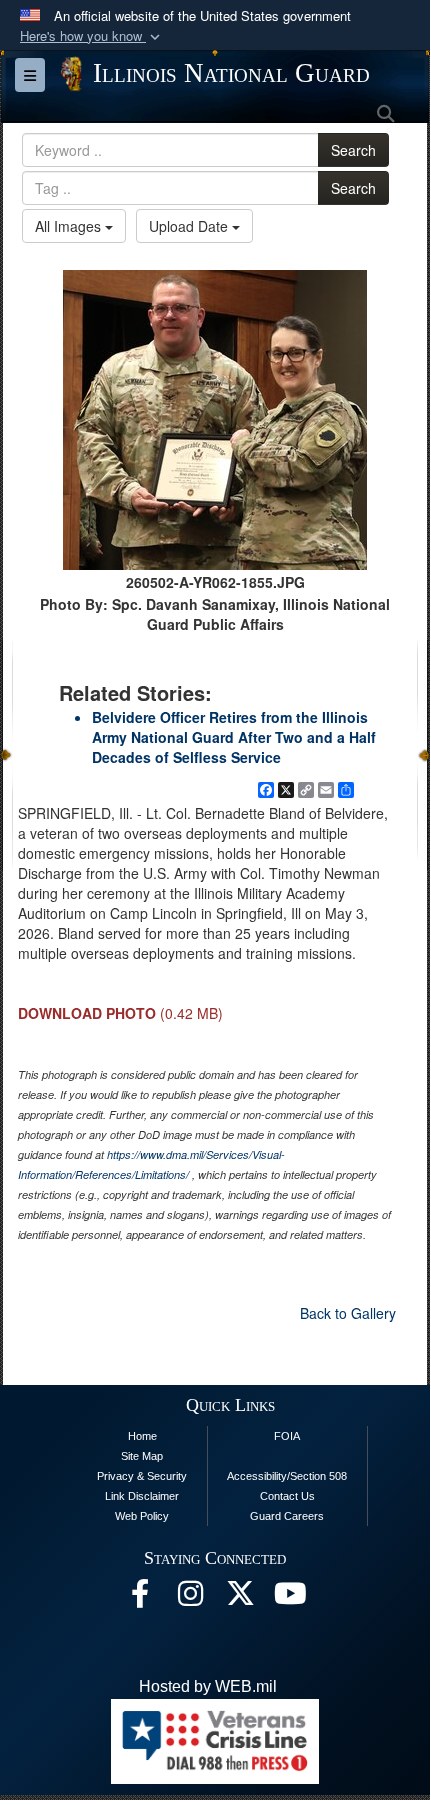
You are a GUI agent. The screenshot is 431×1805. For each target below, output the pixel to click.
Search (353, 150)
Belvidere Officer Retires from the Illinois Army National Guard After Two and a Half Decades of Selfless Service (234, 737)
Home (142, 1436)
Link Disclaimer (142, 1496)
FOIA (287, 1436)
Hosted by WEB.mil (208, 1686)
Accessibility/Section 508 (287, 1476)
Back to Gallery (348, 1313)
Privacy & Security (142, 1476)
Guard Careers (287, 1516)
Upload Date (190, 226)
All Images (70, 226)
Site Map (142, 1456)
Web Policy (142, 1516)
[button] (92, 36)
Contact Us (287, 1496)
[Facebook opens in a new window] (140, 1598)
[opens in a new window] (240, 1598)
